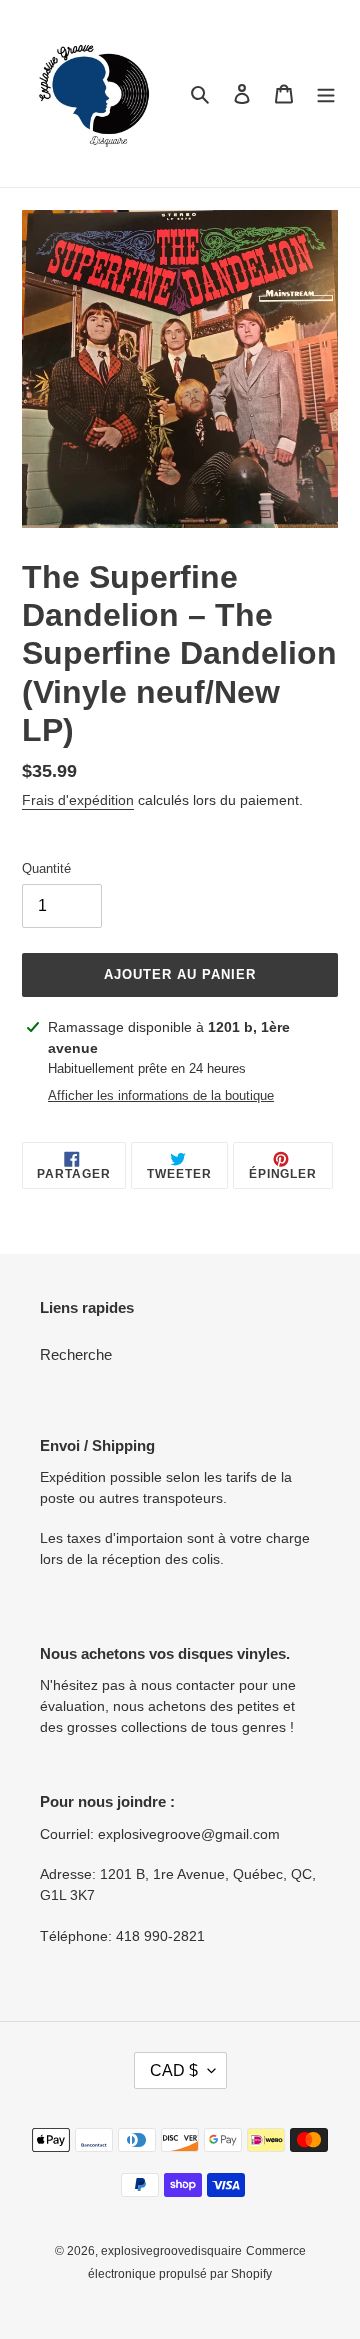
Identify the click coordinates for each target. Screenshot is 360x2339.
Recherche (76, 1354)
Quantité (46, 868)
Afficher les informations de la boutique (161, 1095)
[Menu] (326, 93)
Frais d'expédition (78, 800)
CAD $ (174, 2070)
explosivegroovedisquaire (171, 2251)
